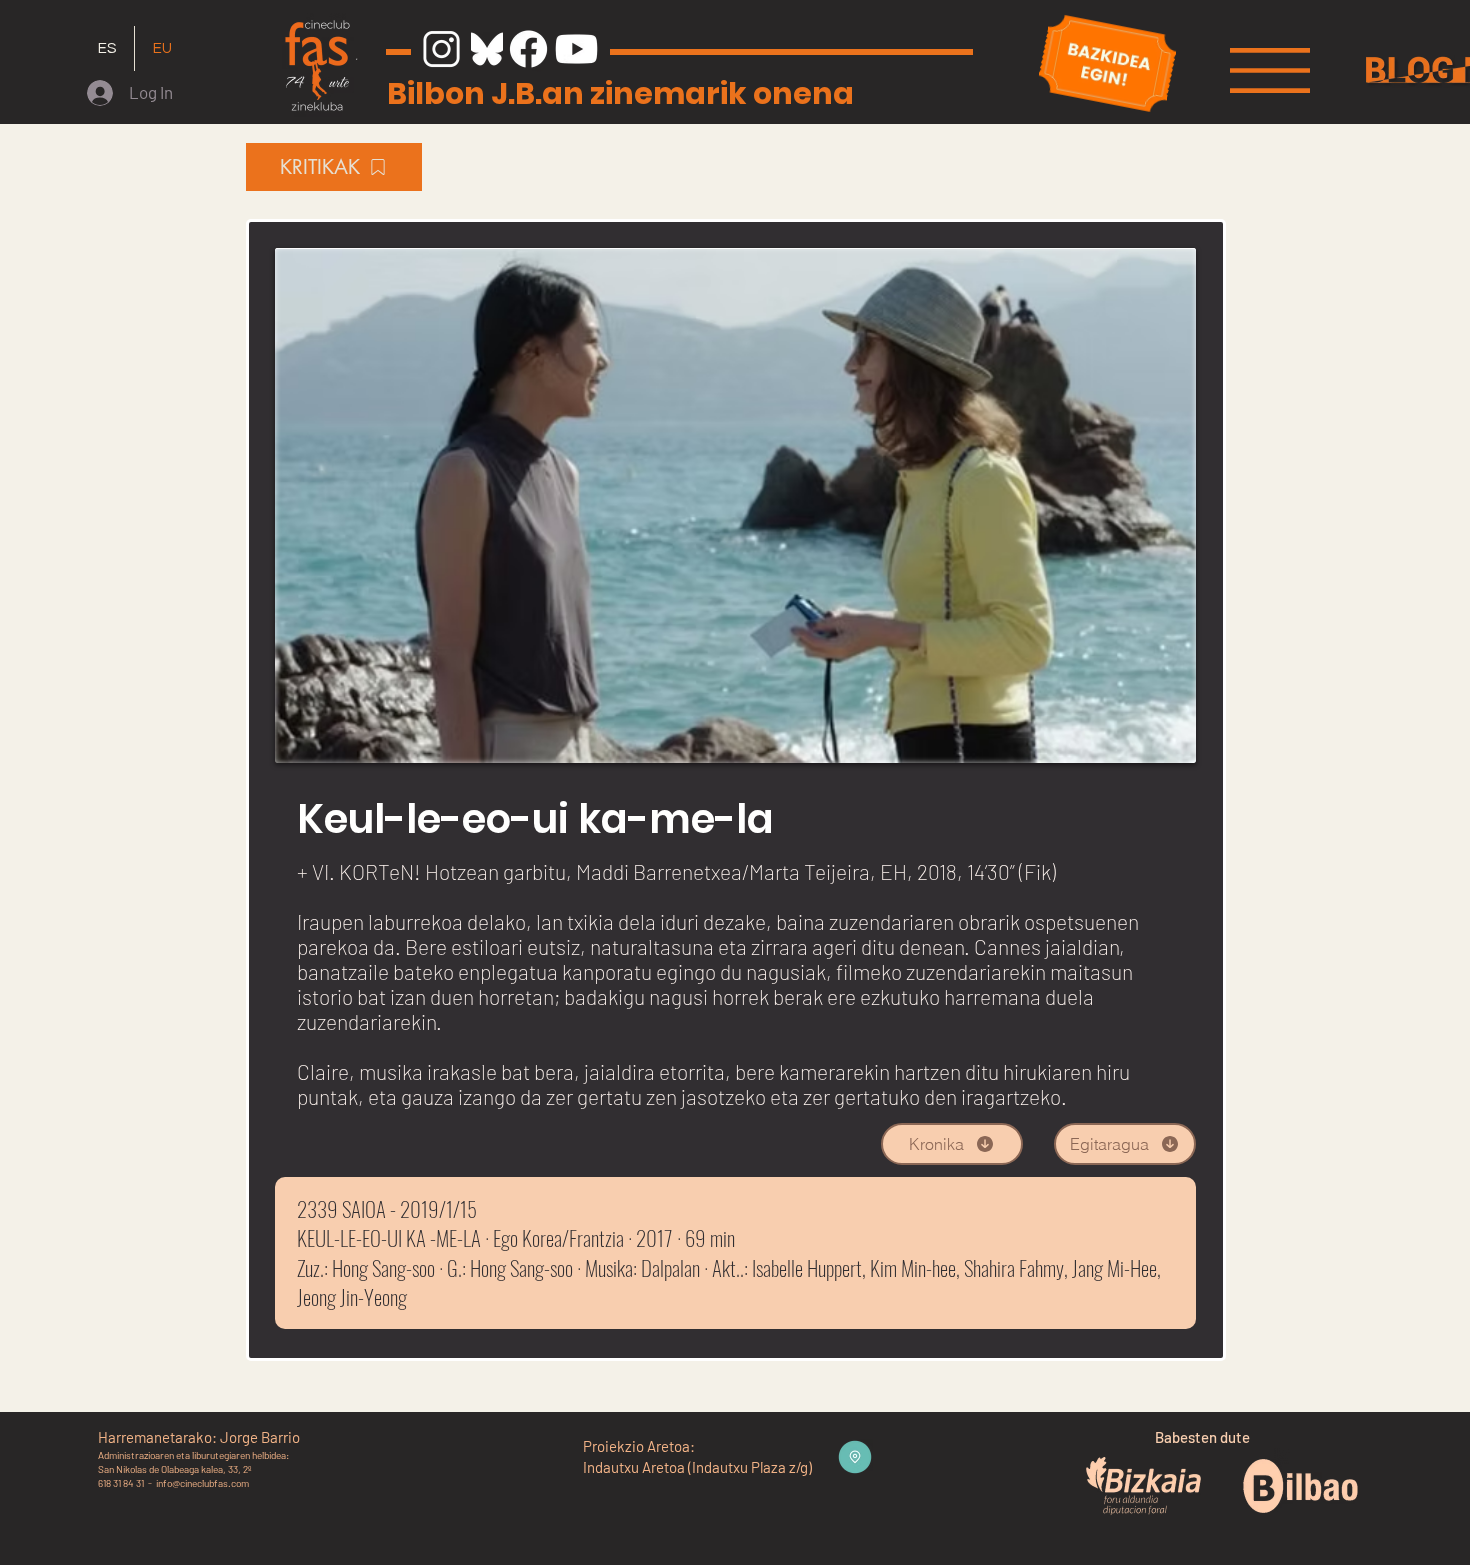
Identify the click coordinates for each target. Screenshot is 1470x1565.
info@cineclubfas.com (202, 1483)
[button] (1270, 70)
